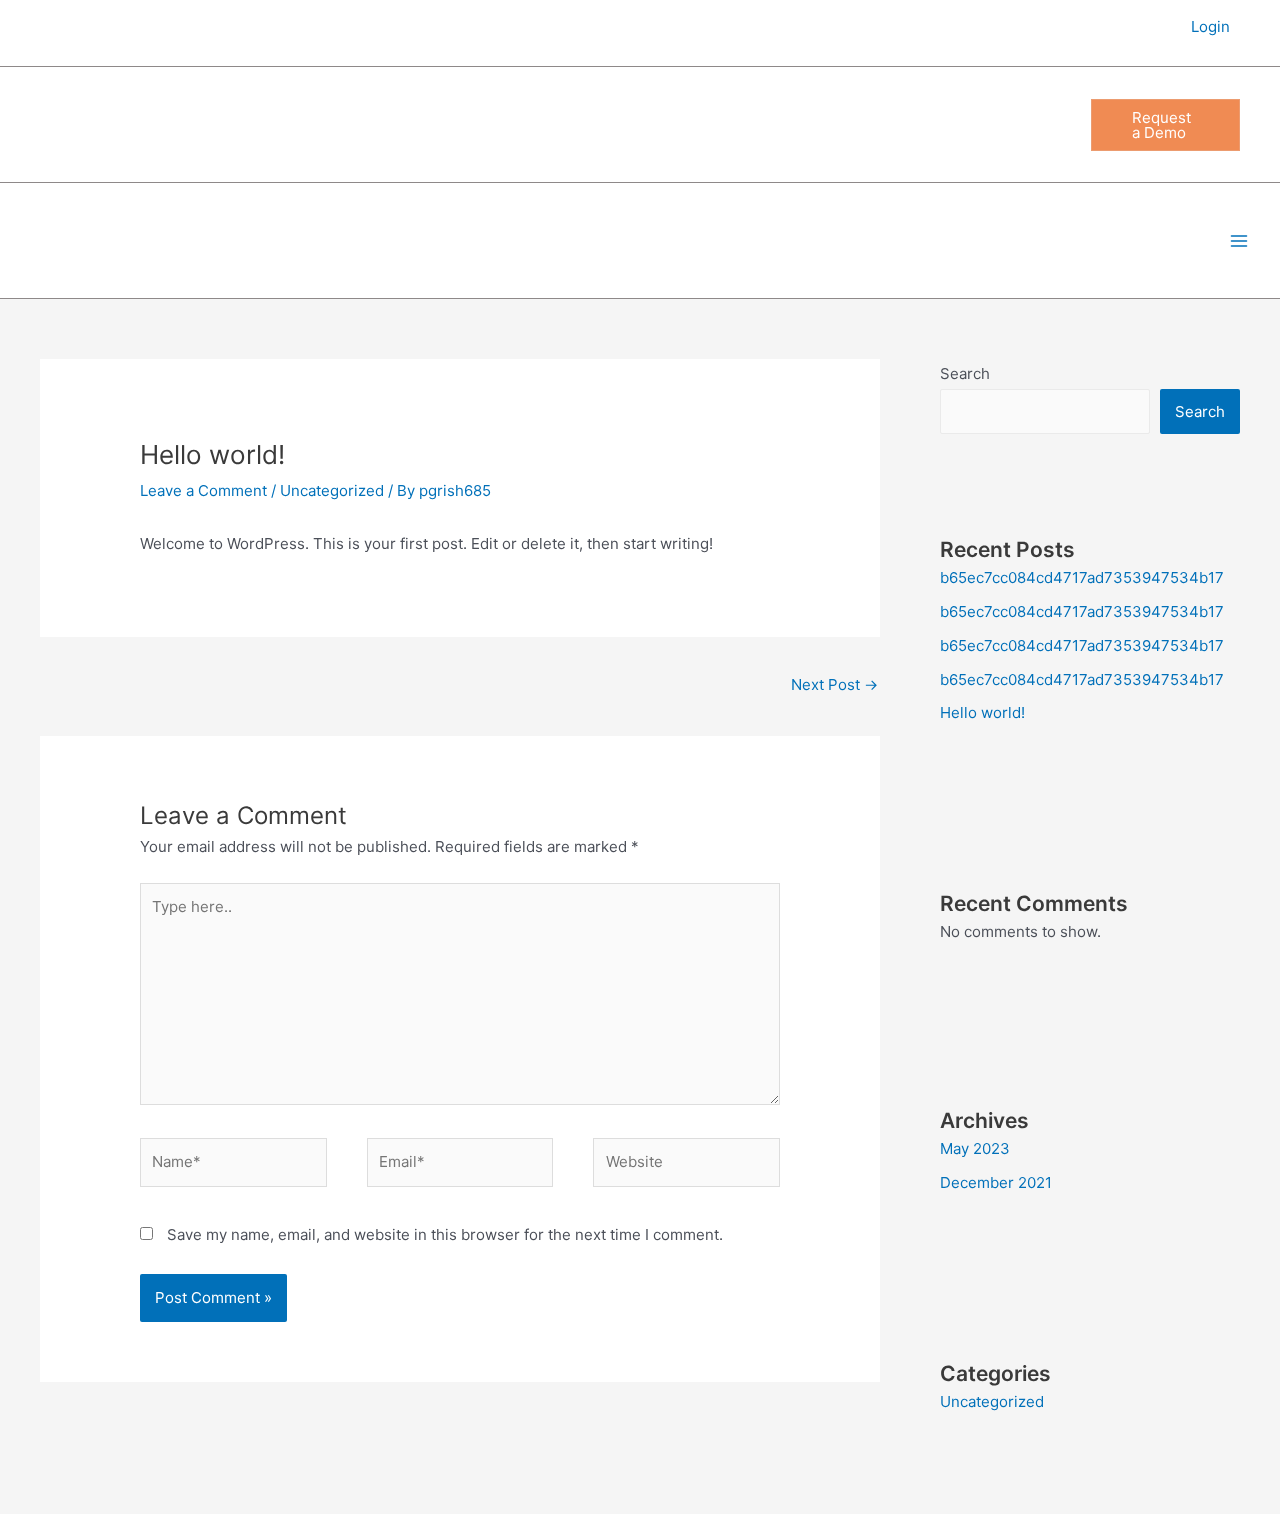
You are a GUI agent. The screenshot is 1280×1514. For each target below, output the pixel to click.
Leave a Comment (203, 490)
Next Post (834, 684)
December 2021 (996, 1182)
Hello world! (982, 712)
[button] (1165, 125)
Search (965, 373)
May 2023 (975, 1148)
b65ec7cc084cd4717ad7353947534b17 (1082, 577)
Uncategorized (332, 490)
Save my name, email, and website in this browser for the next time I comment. (445, 1234)
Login (1210, 26)
